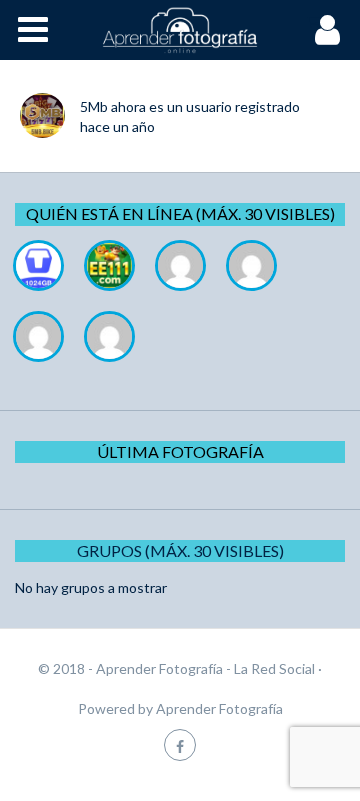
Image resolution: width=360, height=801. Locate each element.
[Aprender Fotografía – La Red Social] (180, 30)
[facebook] (180, 744)
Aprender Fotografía (219, 708)
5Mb (94, 106)
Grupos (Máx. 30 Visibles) (180, 550)
